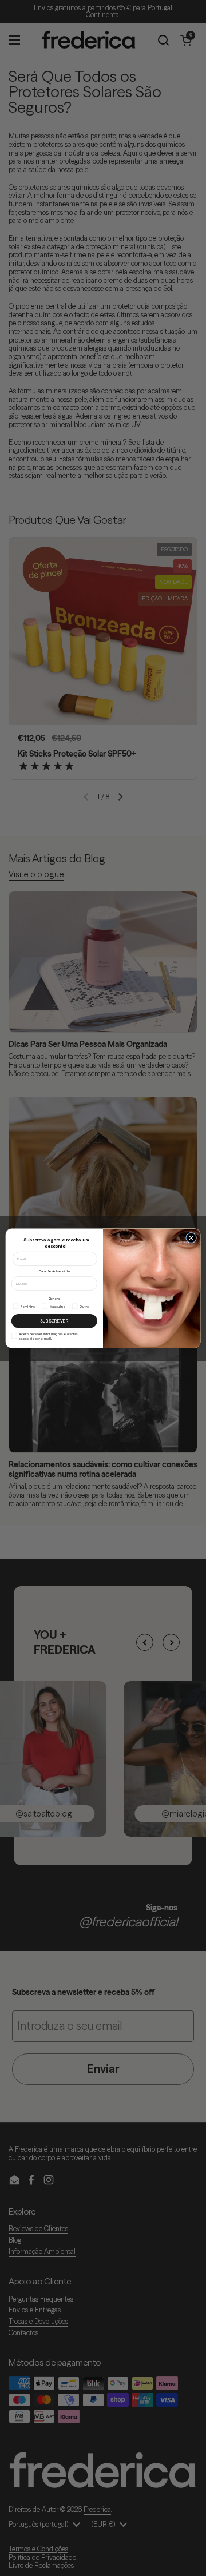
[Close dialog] (191, 1238)
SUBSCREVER (54, 1320)
